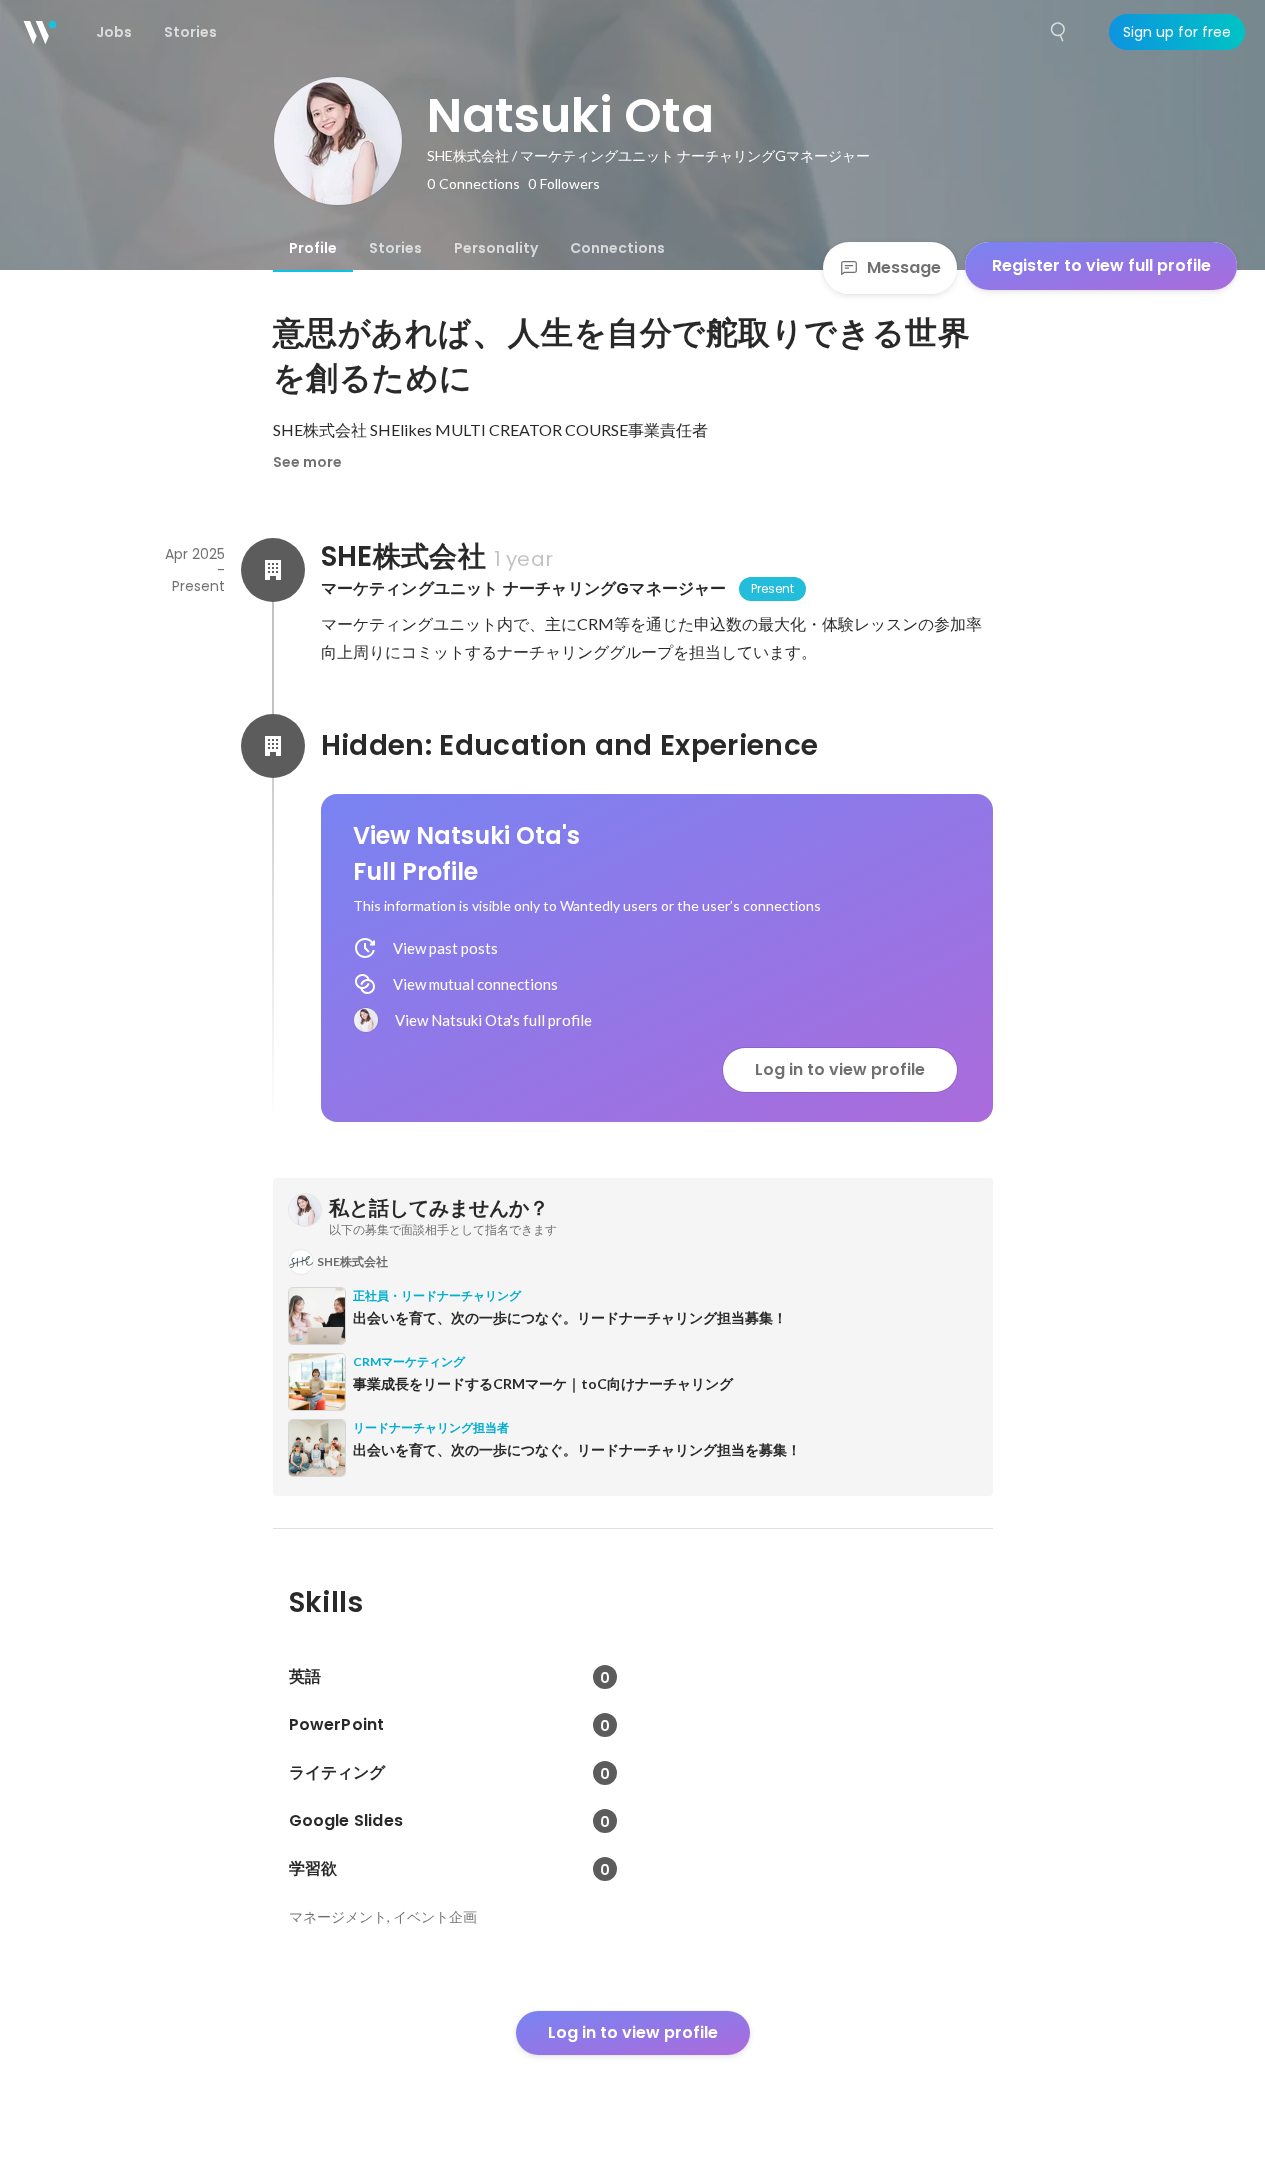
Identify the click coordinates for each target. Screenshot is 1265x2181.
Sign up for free (1177, 32)
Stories (395, 248)
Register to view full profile (1101, 265)
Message (904, 267)
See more (307, 462)
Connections (617, 248)
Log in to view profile (840, 1069)
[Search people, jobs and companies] (1059, 32)
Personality (496, 248)
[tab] (313, 248)
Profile (313, 248)
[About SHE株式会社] (273, 570)
